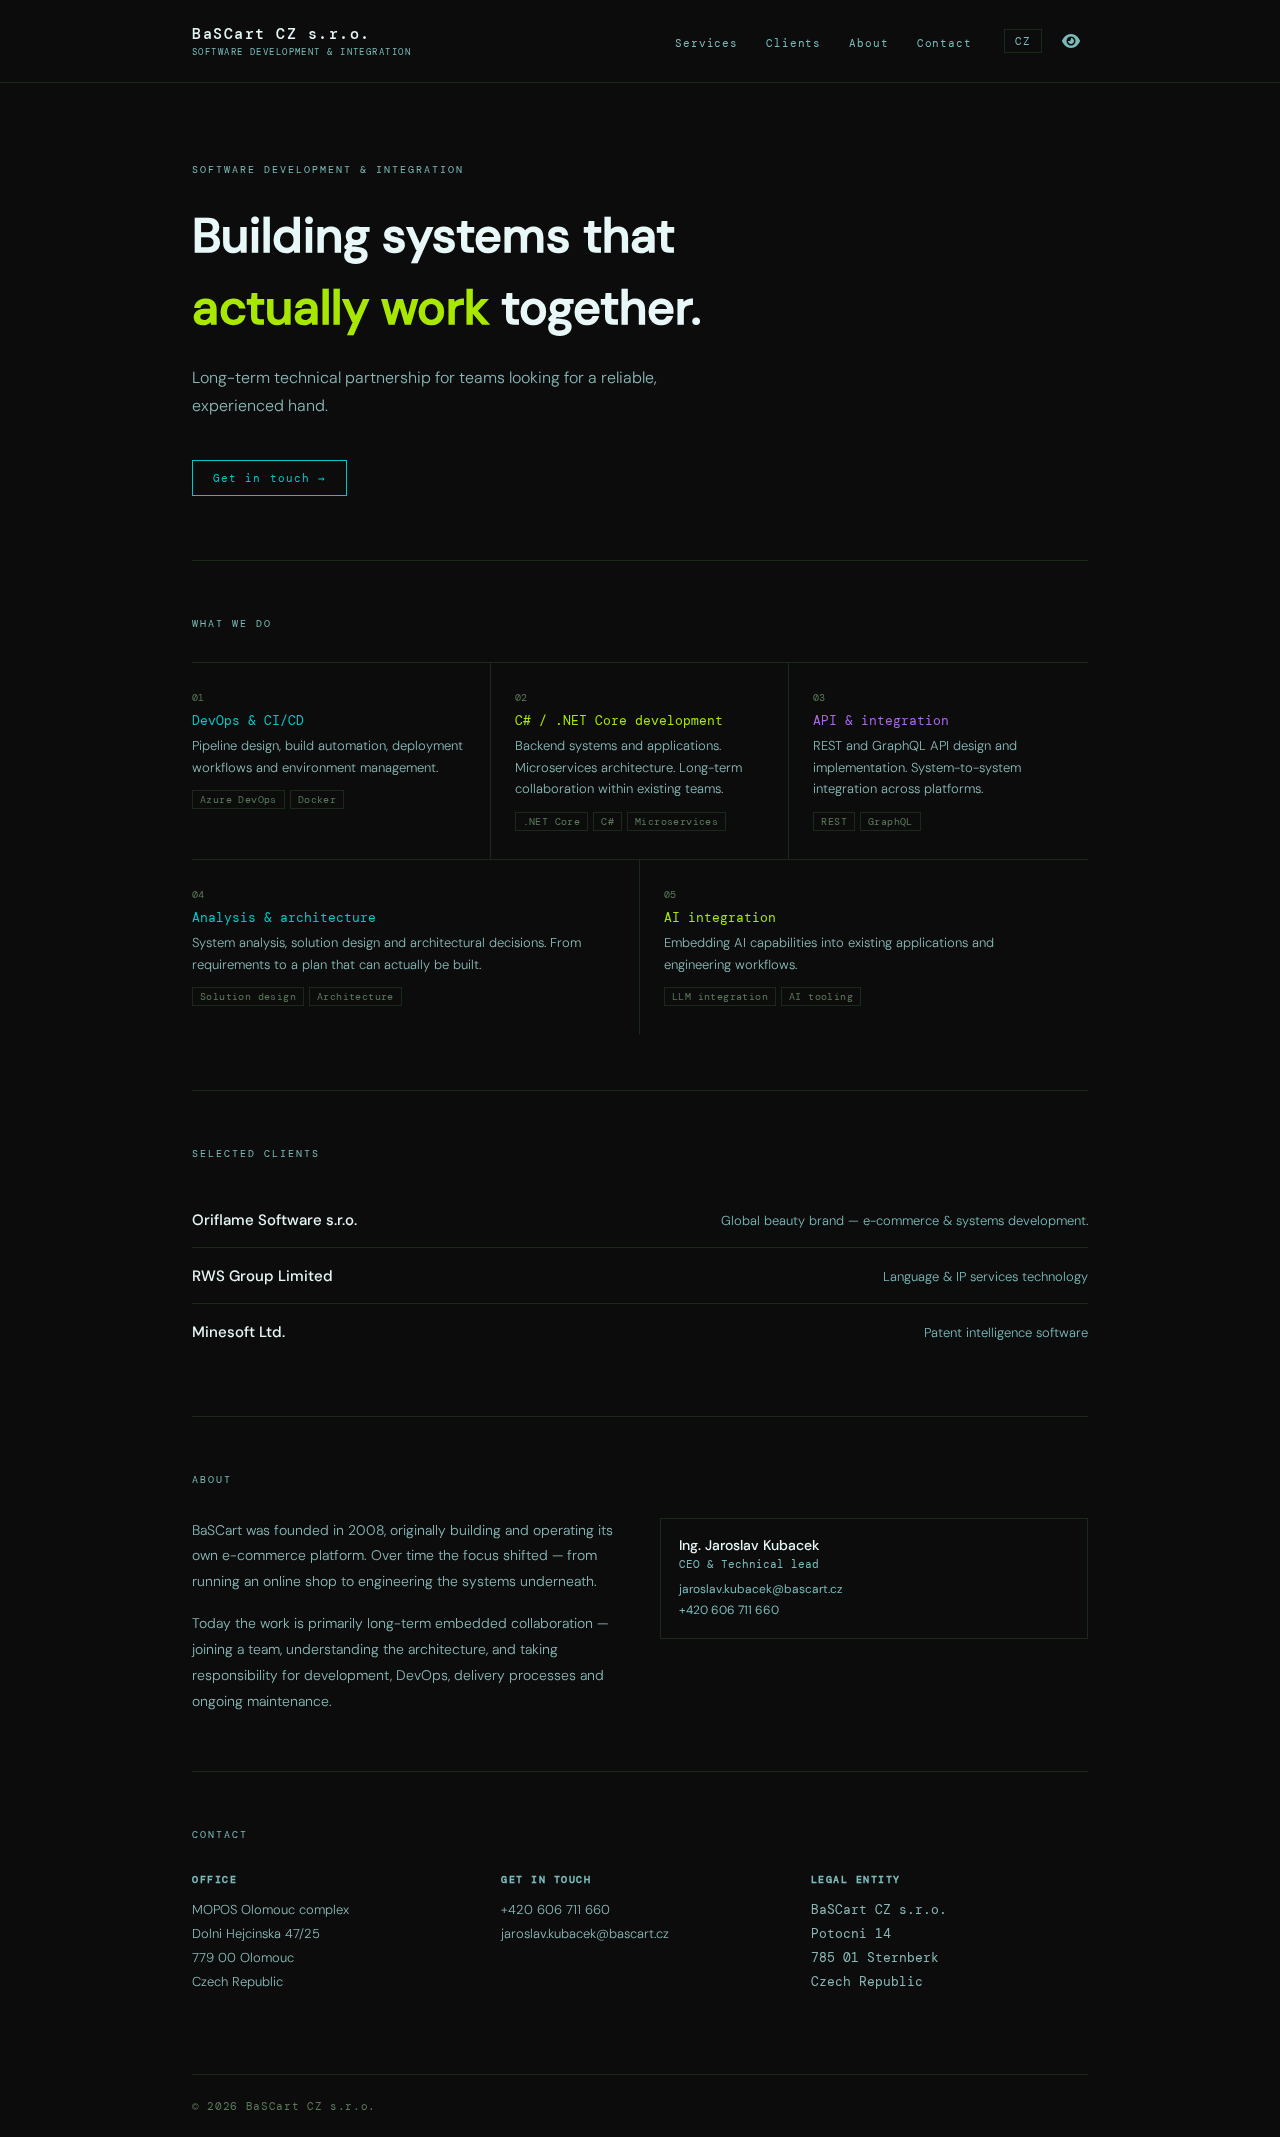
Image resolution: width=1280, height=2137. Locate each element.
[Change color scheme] (1071, 41)
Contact (944, 43)
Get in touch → (269, 478)
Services (706, 43)
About (868, 43)
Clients (793, 43)
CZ (1023, 41)
